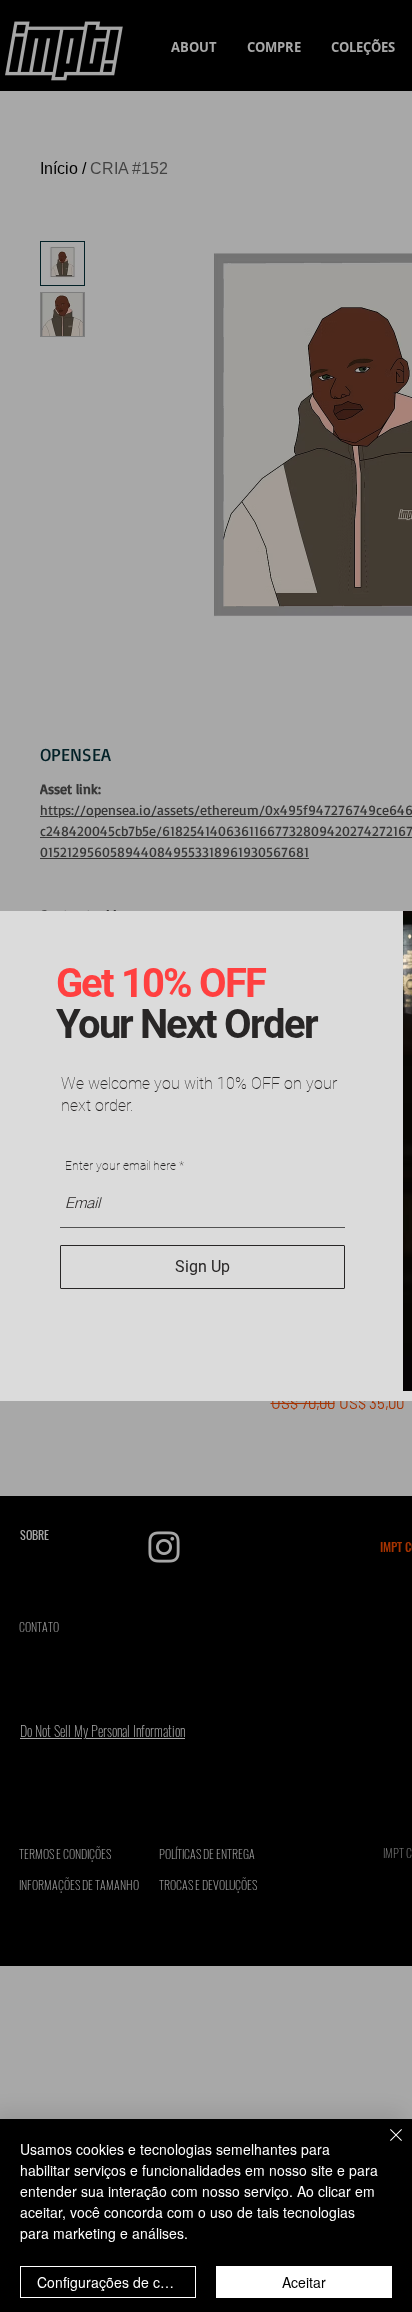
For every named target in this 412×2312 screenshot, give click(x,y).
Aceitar (304, 2282)
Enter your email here (120, 1166)
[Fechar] (384, 2147)
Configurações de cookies (116, 2282)
